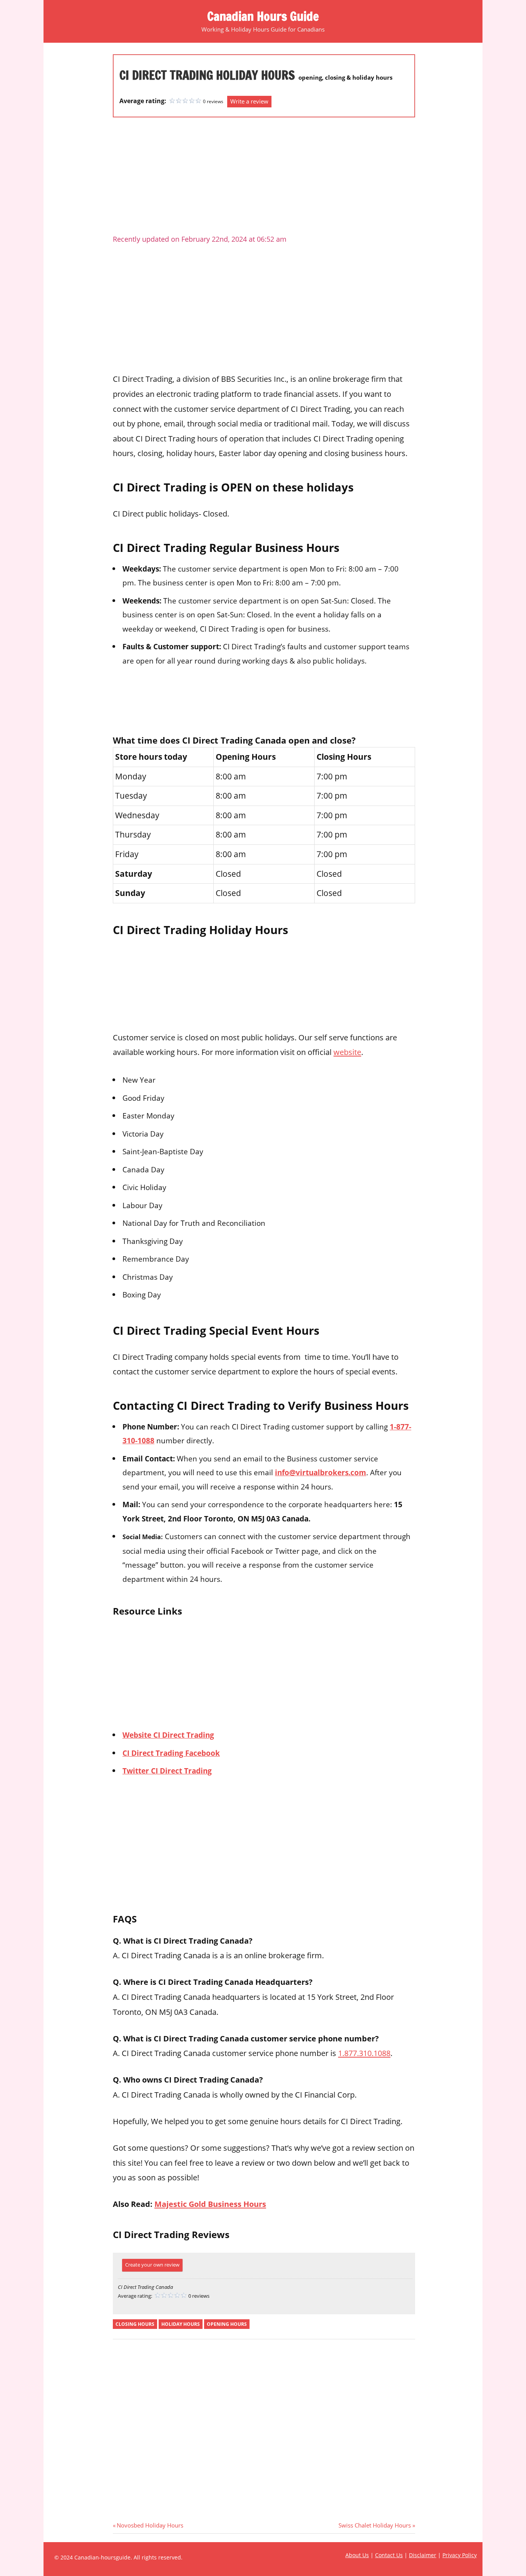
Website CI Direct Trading (168, 1735)
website (347, 1052)
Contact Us (389, 2555)
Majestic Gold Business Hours (210, 2204)
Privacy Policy (460, 2555)
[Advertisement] (264, 179)
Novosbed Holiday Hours (150, 2525)
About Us (357, 2555)
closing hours (135, 2324)
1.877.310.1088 (364, 2053)
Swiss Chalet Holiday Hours (375, 2525)
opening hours (227, 2324)
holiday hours (181, 2324)
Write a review (249, 101)
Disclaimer (423, 2555)
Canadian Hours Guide (263, 16)
